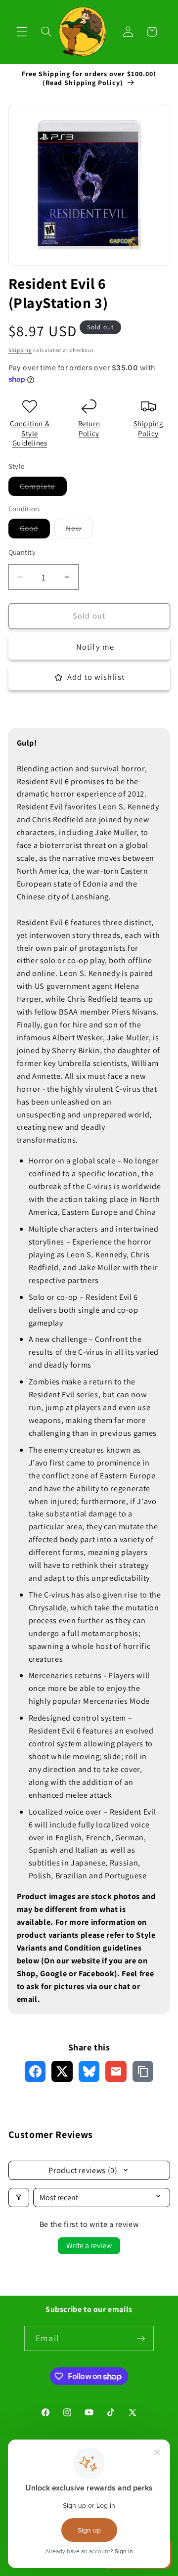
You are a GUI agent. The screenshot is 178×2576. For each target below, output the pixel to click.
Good (35, 530)
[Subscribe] (141, 2339)
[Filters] (19, 2198)
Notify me (95, 647)
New (79, 530)
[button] (22, 32)
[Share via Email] (116, 2071)
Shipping (20, 350)
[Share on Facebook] (35, 2071)
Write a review (89, 2245)
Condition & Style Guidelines (30, 433)
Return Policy (89, 428)
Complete (44, 488)
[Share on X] (62, 2071)
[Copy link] (143, 2071)
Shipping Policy (149, 428)
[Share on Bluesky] (89, 2071)
